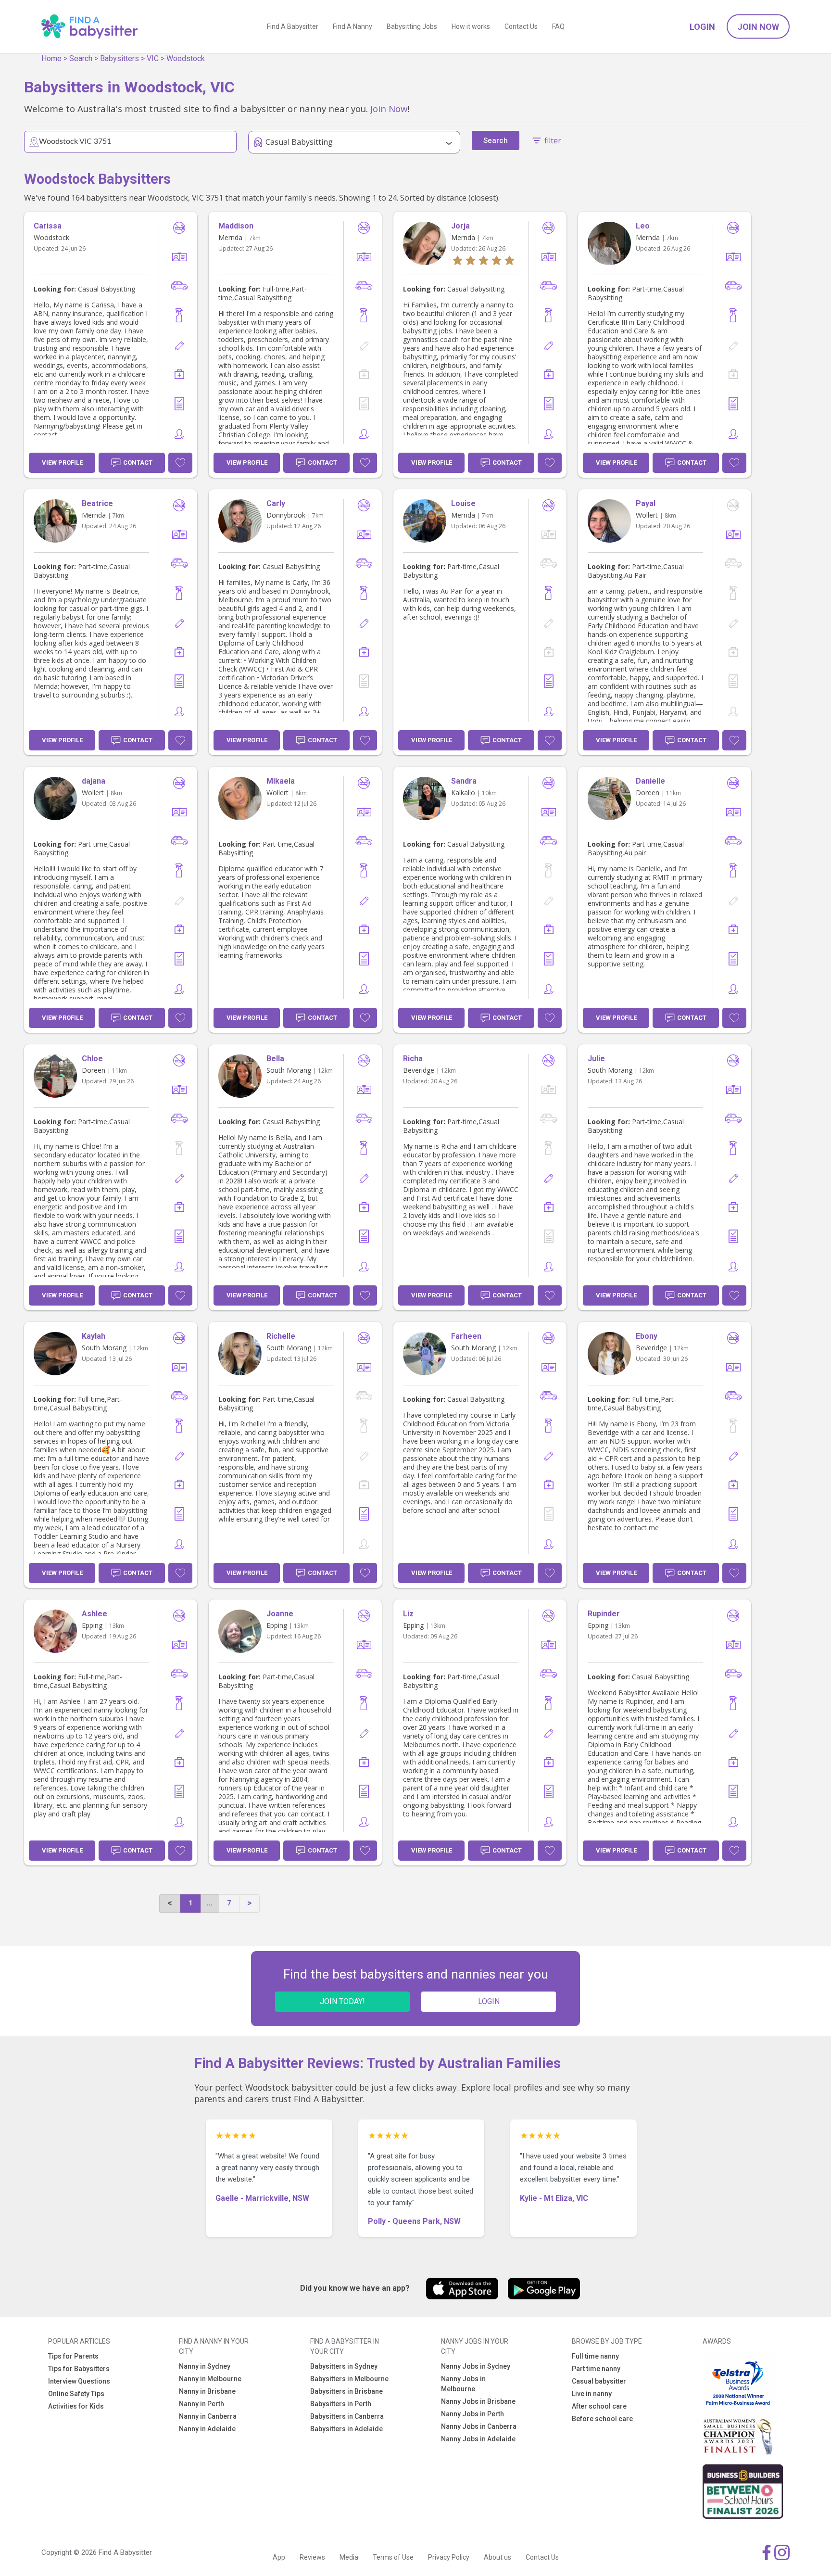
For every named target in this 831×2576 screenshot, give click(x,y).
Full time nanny (595, 2356)
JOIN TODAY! (342, 2001)
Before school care (602, 2419)
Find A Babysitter (293, 26)
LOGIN (489, 2001)
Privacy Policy (449, 2557)
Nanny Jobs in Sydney (476, 2366)
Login (702, 27)
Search (81, 58)
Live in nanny (592, 2394)
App (279, 2557)
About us (497, 2557)
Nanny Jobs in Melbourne (463, 2384)
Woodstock (186, 58)
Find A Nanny (353, 26)
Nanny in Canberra (208, 2416)
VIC (153, 58)
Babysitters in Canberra (347, 2416)
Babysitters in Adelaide (346, 2429)
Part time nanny (596, 2369)
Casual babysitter (599, 2381)
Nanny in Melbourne (210, 2379)
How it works (471, 26)
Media (349, 2557)
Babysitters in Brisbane (346, 2391)
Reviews (312, 2557)
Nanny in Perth (201, 2404)
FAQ (558, 26)
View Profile (62, 463)
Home (51, 58)
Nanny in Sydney (205, 2366)
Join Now (758, 27)
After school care (599, 2406)
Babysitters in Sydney (344, 2366)
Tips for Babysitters (79, 2369)
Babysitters (120, 58)
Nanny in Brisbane (207, 2391)
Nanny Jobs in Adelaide (478, 2439)
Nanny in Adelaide (207, 2429)
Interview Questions (79, 2381)
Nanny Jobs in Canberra (479, 2426)
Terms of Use (393, 2557)
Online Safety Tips (76, 2394)
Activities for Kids (76, 2406)
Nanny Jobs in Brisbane (478, 2401)
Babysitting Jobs (412, 26)
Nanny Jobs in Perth (472, 2414)
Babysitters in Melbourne (349, 2379)
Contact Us (521, 26)
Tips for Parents (73, 2356)
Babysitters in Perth (341, 2404)
